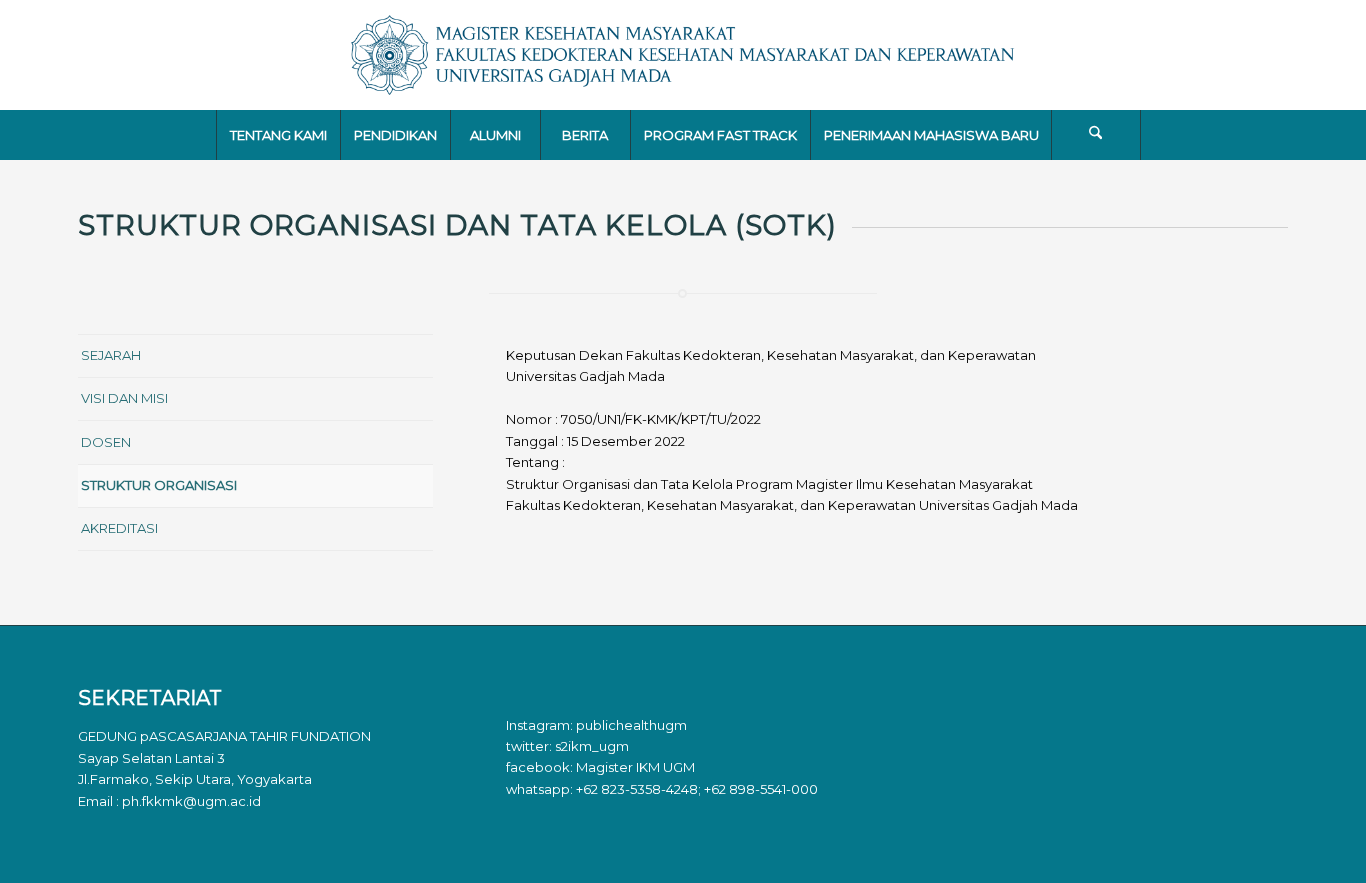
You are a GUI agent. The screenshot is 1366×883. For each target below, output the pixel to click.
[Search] (1096, 135)
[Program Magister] (683, 55)
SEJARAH (111, 355)
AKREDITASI (119, 528)
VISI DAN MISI (124, 398)
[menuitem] (278, 135)
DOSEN (106, 442)
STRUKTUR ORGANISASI (159, 485)
